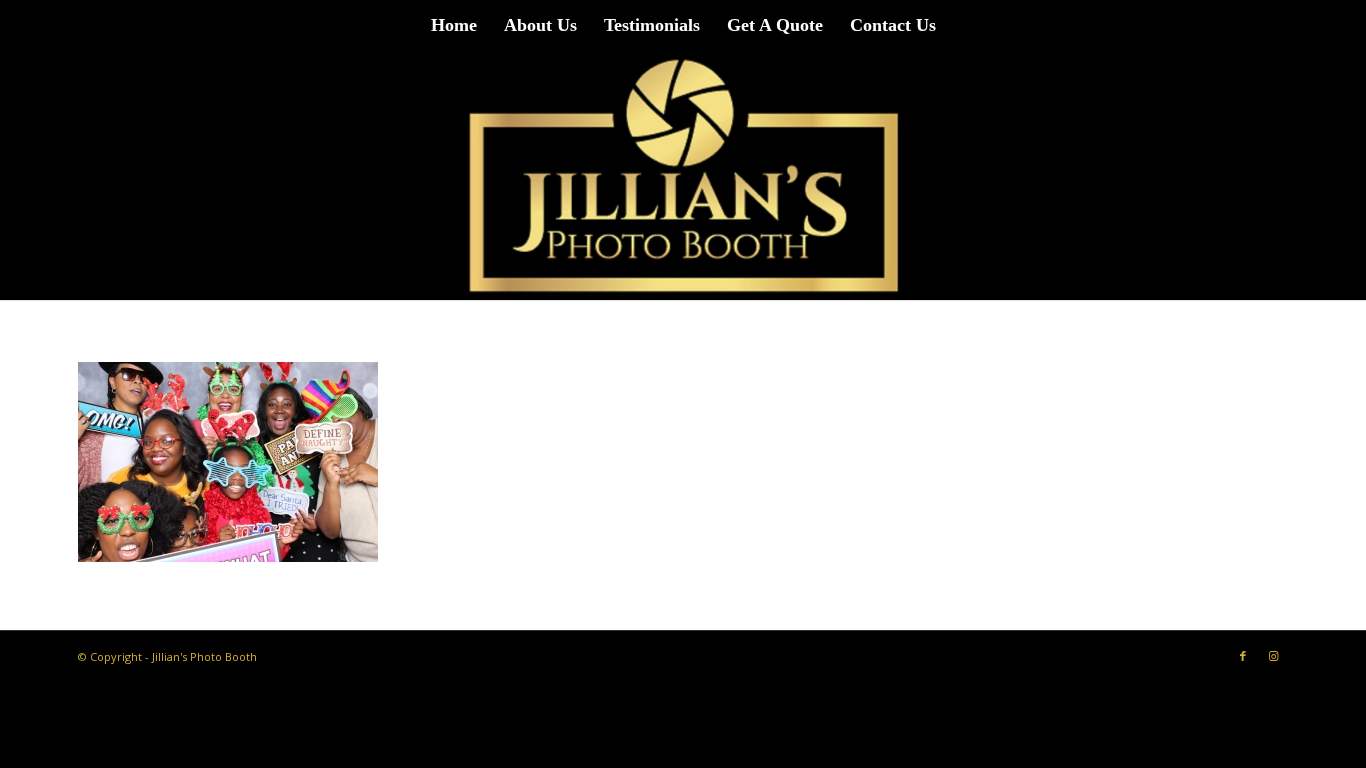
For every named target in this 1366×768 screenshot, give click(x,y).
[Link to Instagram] (1273, 656)
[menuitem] (454, 25)
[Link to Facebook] (1243, 656)
